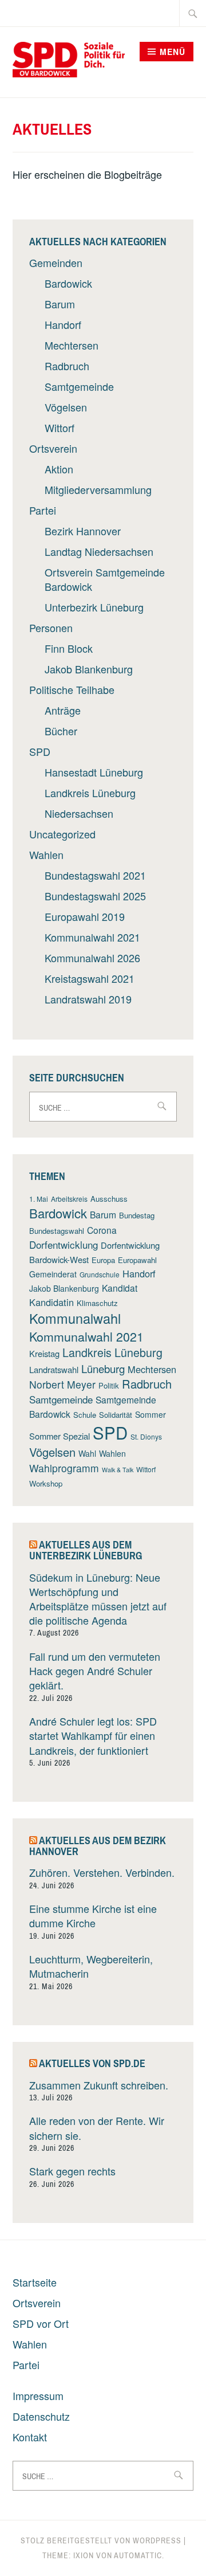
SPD (40, 751)
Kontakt (30, 2437)
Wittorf (60, 428)
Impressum (38, 2395)
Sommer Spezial (60, 1436)
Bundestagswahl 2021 (95, 875)
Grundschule (100, 1274)
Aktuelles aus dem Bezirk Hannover (98, 1846)
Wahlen (46, 854)
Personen (51, 628)
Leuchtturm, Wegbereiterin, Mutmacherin (91, 1966)
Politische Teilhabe (72, 689)
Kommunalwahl (75, 1318)
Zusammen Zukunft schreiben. (99, 2085)
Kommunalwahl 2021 (92, 937)
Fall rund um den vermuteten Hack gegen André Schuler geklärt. (95, 1671)
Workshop (46, 1483)
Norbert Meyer (62, 1384)
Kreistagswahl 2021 (90, 978)
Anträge (63, 710)
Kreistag (44, 1353)
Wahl (87, 1453)
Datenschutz (41, 2416)
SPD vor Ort (41, 2323)
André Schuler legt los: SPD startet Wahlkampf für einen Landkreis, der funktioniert (93, 1735)
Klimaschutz (97, 1303)
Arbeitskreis (69, 1199)
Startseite (35, 2282)
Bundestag (137, 1215)
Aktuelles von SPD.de (92, 2063)
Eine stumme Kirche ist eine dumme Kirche (93, 1916)
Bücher (61, 731)
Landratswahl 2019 (88, 999)
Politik (109, 1385)
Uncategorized (62, 834)
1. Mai (39, 1199)
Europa (103, 1260)
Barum (60, 304)
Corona (102, 1230)
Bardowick (68, 283)
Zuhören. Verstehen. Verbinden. (102, 1872)
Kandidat (120, 1288)
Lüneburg (103, 1368)
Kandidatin (51, 1302)
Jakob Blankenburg (89, 669)
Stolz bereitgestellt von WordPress (101, 2540)
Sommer (150, 1414)
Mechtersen (72, 345)
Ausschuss (109, 1199)
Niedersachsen (79, 813)
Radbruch (67, 366)
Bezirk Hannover (83, 531)
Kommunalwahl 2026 (92, 958)
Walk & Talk (118, 1470)
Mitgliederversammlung (98, 489)
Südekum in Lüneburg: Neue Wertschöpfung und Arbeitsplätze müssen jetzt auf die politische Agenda (98, 1599)
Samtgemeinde (79, 386)
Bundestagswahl (57, 1231)
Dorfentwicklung (64, 1244)
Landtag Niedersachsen (99, 551)
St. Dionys (146, 1436)
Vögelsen (66, 407)
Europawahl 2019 (85, 916)
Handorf (63, 324)
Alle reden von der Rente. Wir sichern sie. (97, 2128)
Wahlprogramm (64, 1468)
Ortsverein (53, 448)
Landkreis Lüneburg (90, 793)
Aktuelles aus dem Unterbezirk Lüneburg (86, 1550)
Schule (85, 1415)
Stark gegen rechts (72, 2171)
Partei (43, 510)
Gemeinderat (53, 1274)
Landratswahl (54, 1369)
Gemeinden (56, 262)
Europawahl (137, 1260)
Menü (173, 52)
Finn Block (69, 648)
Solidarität (116, 1415)
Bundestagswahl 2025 (95, 896)
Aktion (59, 469)
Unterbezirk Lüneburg (94, 607)
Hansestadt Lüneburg (94, 772)
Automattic (138, 2555)
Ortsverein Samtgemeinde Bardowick (105, 579)
